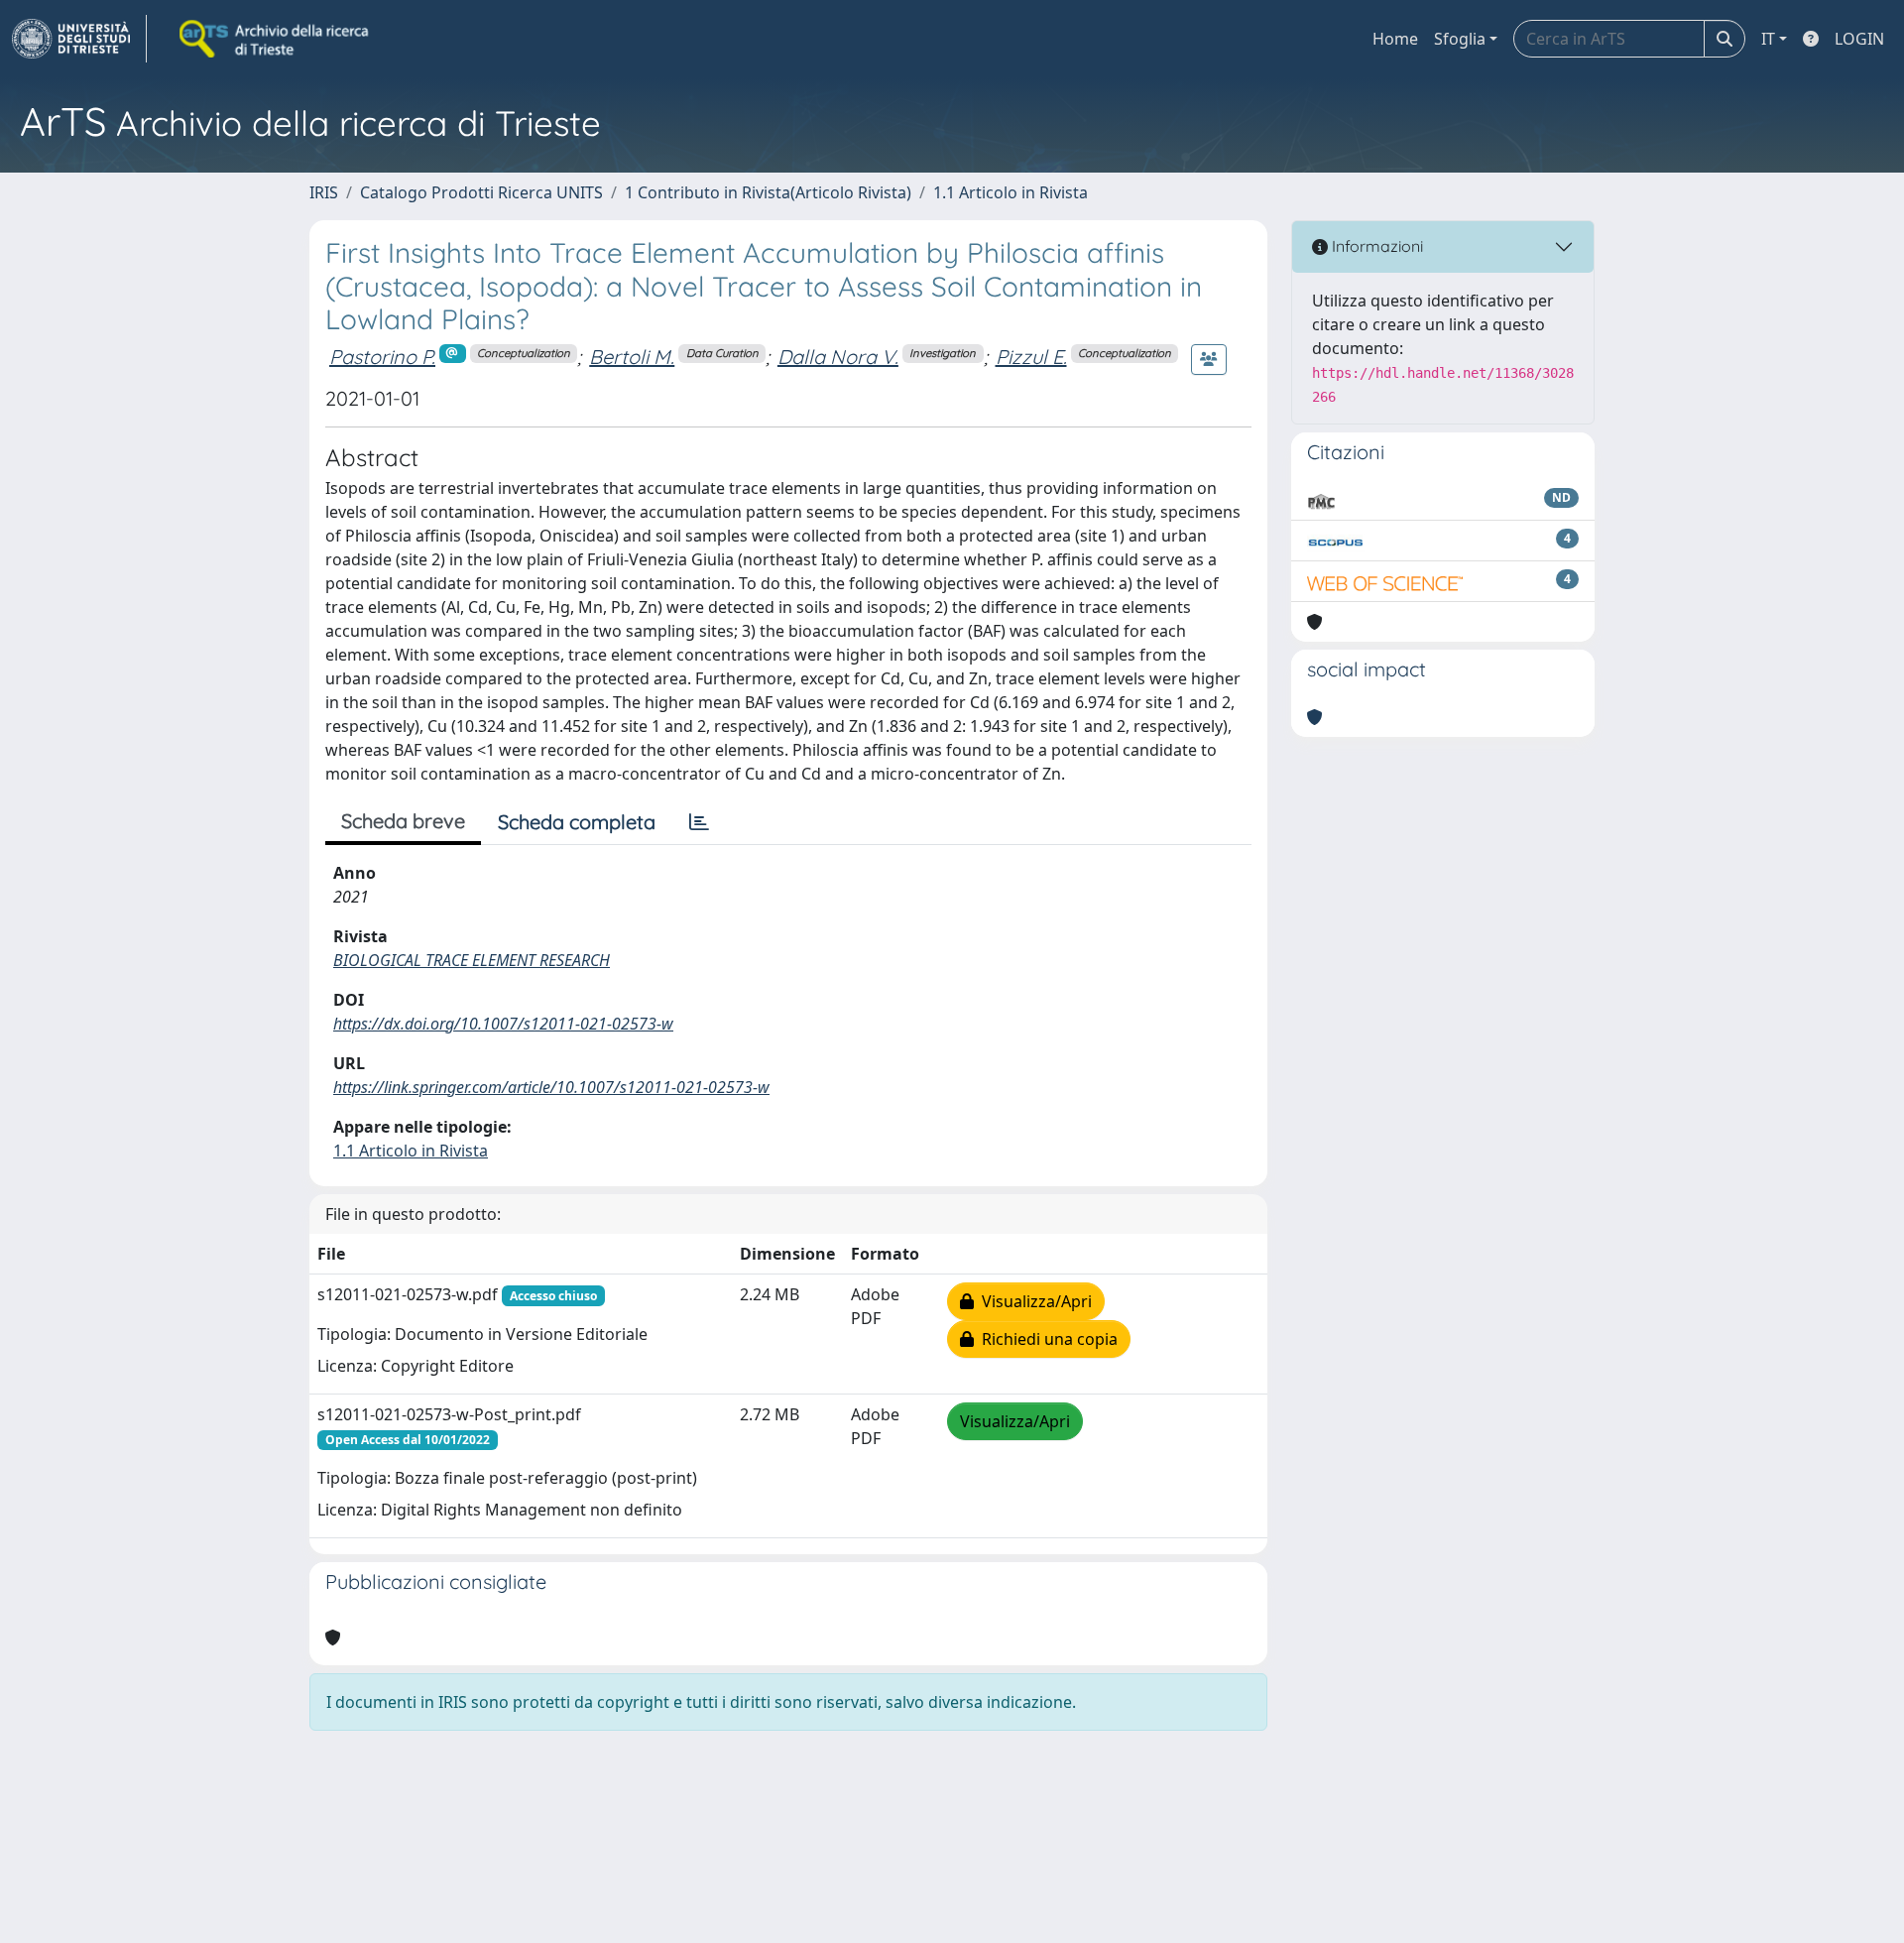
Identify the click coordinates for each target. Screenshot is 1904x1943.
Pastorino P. (382, 357)
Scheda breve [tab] (403, 821)
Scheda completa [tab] (577, 822)
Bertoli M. (632, 357)
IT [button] (1768, 39)
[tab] (699, 822)
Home (1395, 39)
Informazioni (1375, 246)
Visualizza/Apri (1033, 1301)
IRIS (324, 192)
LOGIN (1859, 39)
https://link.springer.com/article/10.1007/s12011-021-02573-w (551, 1087)
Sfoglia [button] (1460, 39)
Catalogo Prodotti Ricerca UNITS (481, 192)
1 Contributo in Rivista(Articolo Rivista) (768, 192)
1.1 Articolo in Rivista (1011, 192)
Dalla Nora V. (838, 357)
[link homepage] (79, 39)
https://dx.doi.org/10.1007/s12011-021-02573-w (503, 1024)
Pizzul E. (1031, 357)
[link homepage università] (276, 39)
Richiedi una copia (1046, 1339)
